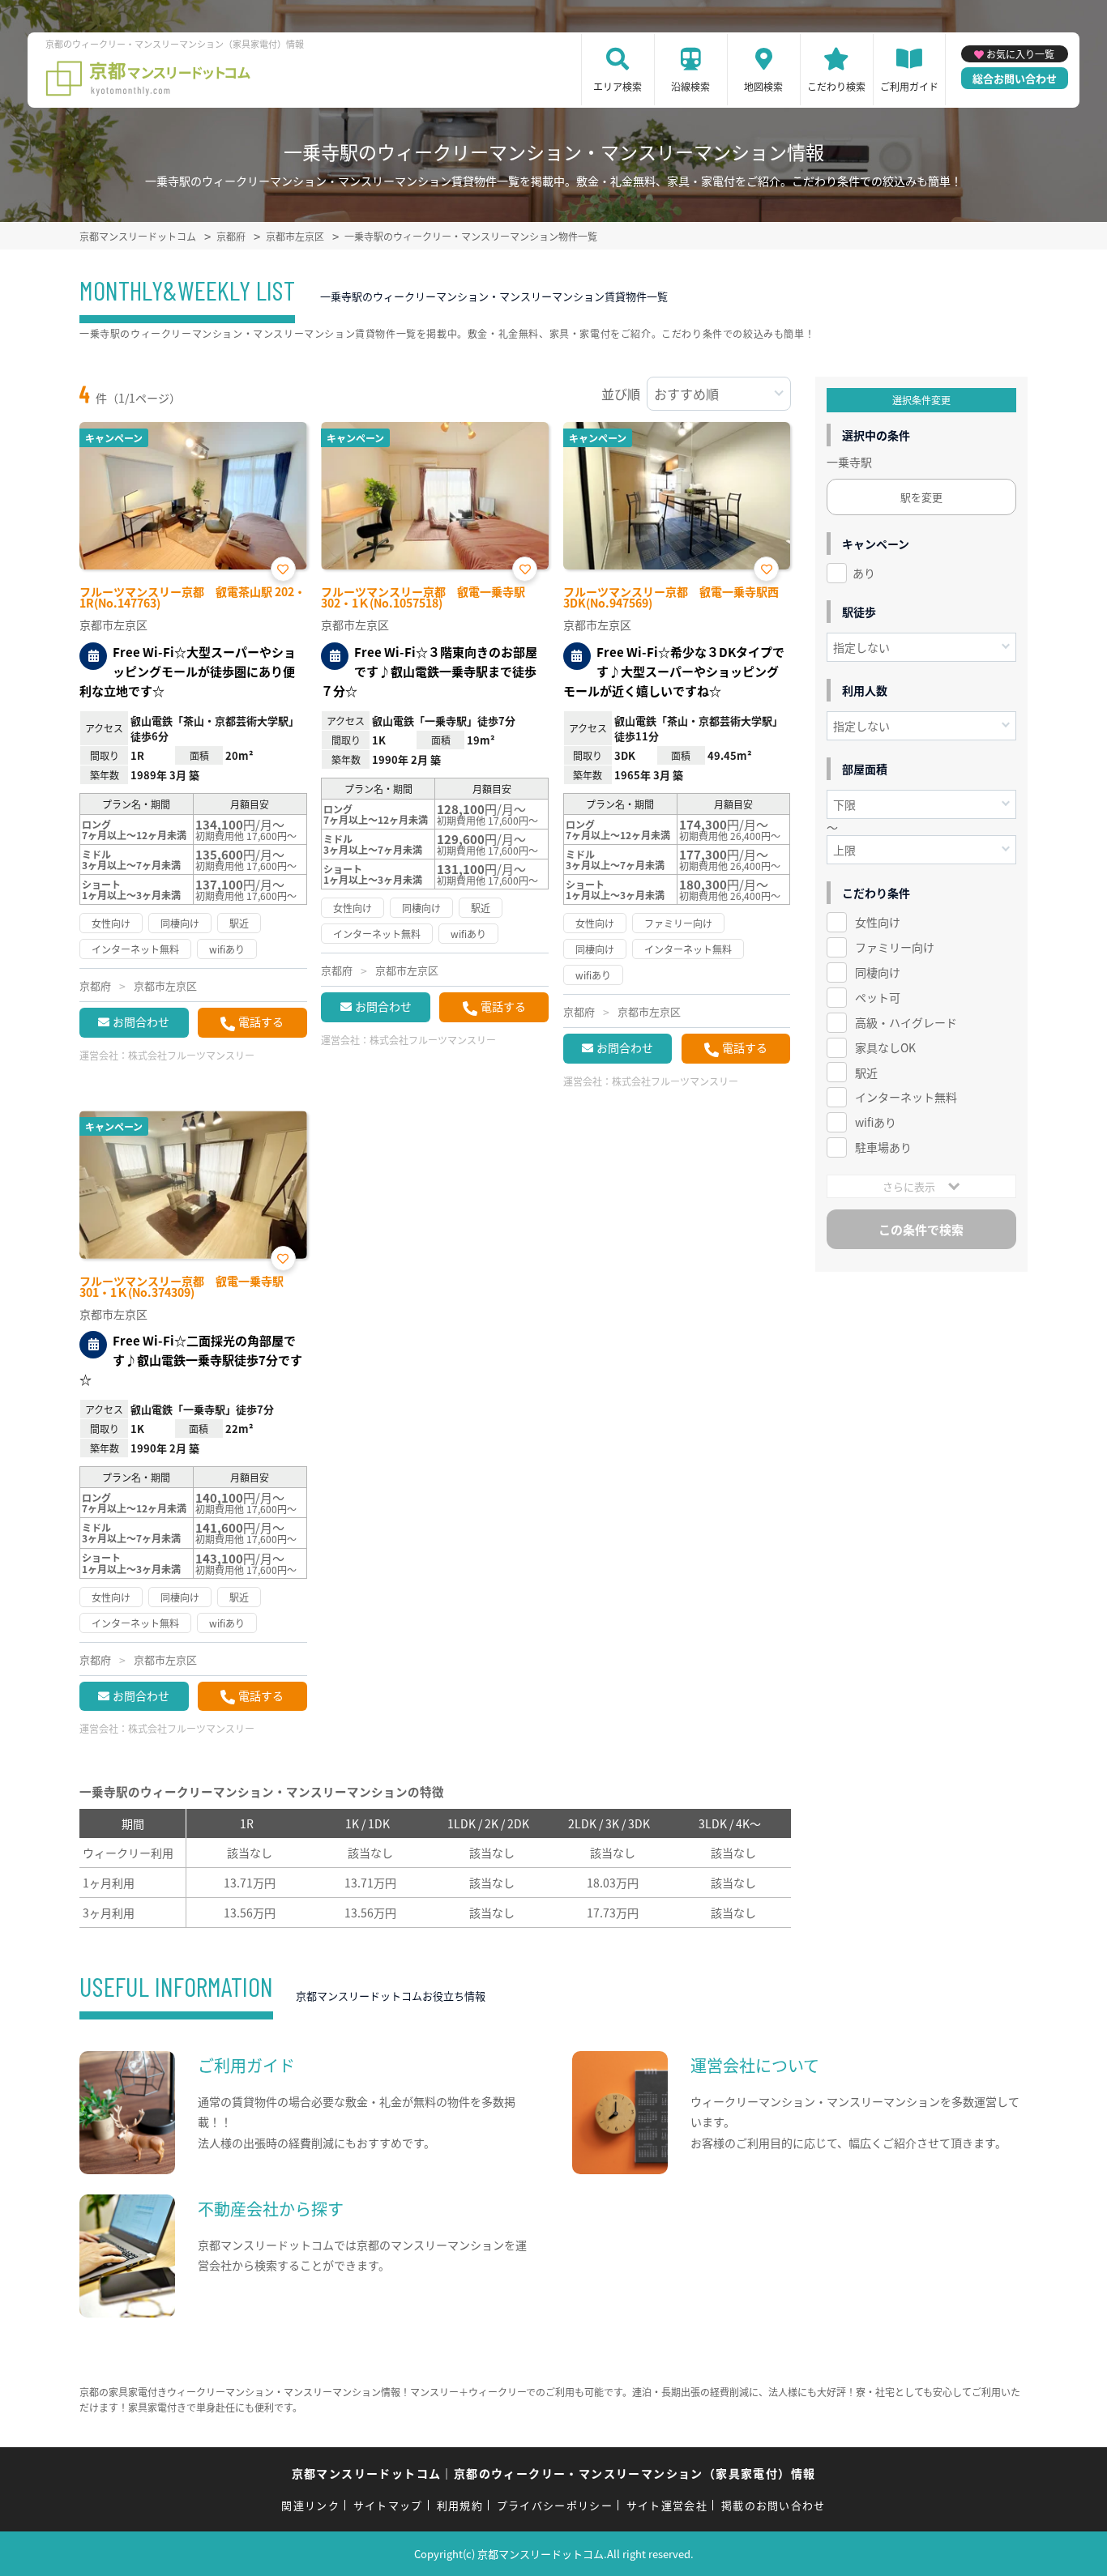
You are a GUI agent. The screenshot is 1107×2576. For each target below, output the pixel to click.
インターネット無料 (906, 1097)
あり (864, 573)
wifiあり (876, 1122)
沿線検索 (690, 86)
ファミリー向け (895, 947)
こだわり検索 (836, 86)
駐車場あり (883, 1147)
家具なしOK (885, 1047)
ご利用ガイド (909, 86)
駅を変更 (921, 497)
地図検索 (763, 86)
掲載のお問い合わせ (774, 2505)
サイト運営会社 (667, 2505)
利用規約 (460, 2505)
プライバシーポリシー (555, 2505)
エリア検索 (618, 86)
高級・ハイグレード (906, 1022)
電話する (261, 1021)
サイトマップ (388, 2505)
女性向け (878, 922)
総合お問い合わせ (1015, 78)
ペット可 (878, 997)
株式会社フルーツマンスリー (191, 1055)
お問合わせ (141, 1021)
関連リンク (310, 2505)
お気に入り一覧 (1020, 54)
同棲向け (878, 972)
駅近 (866, 1073)
